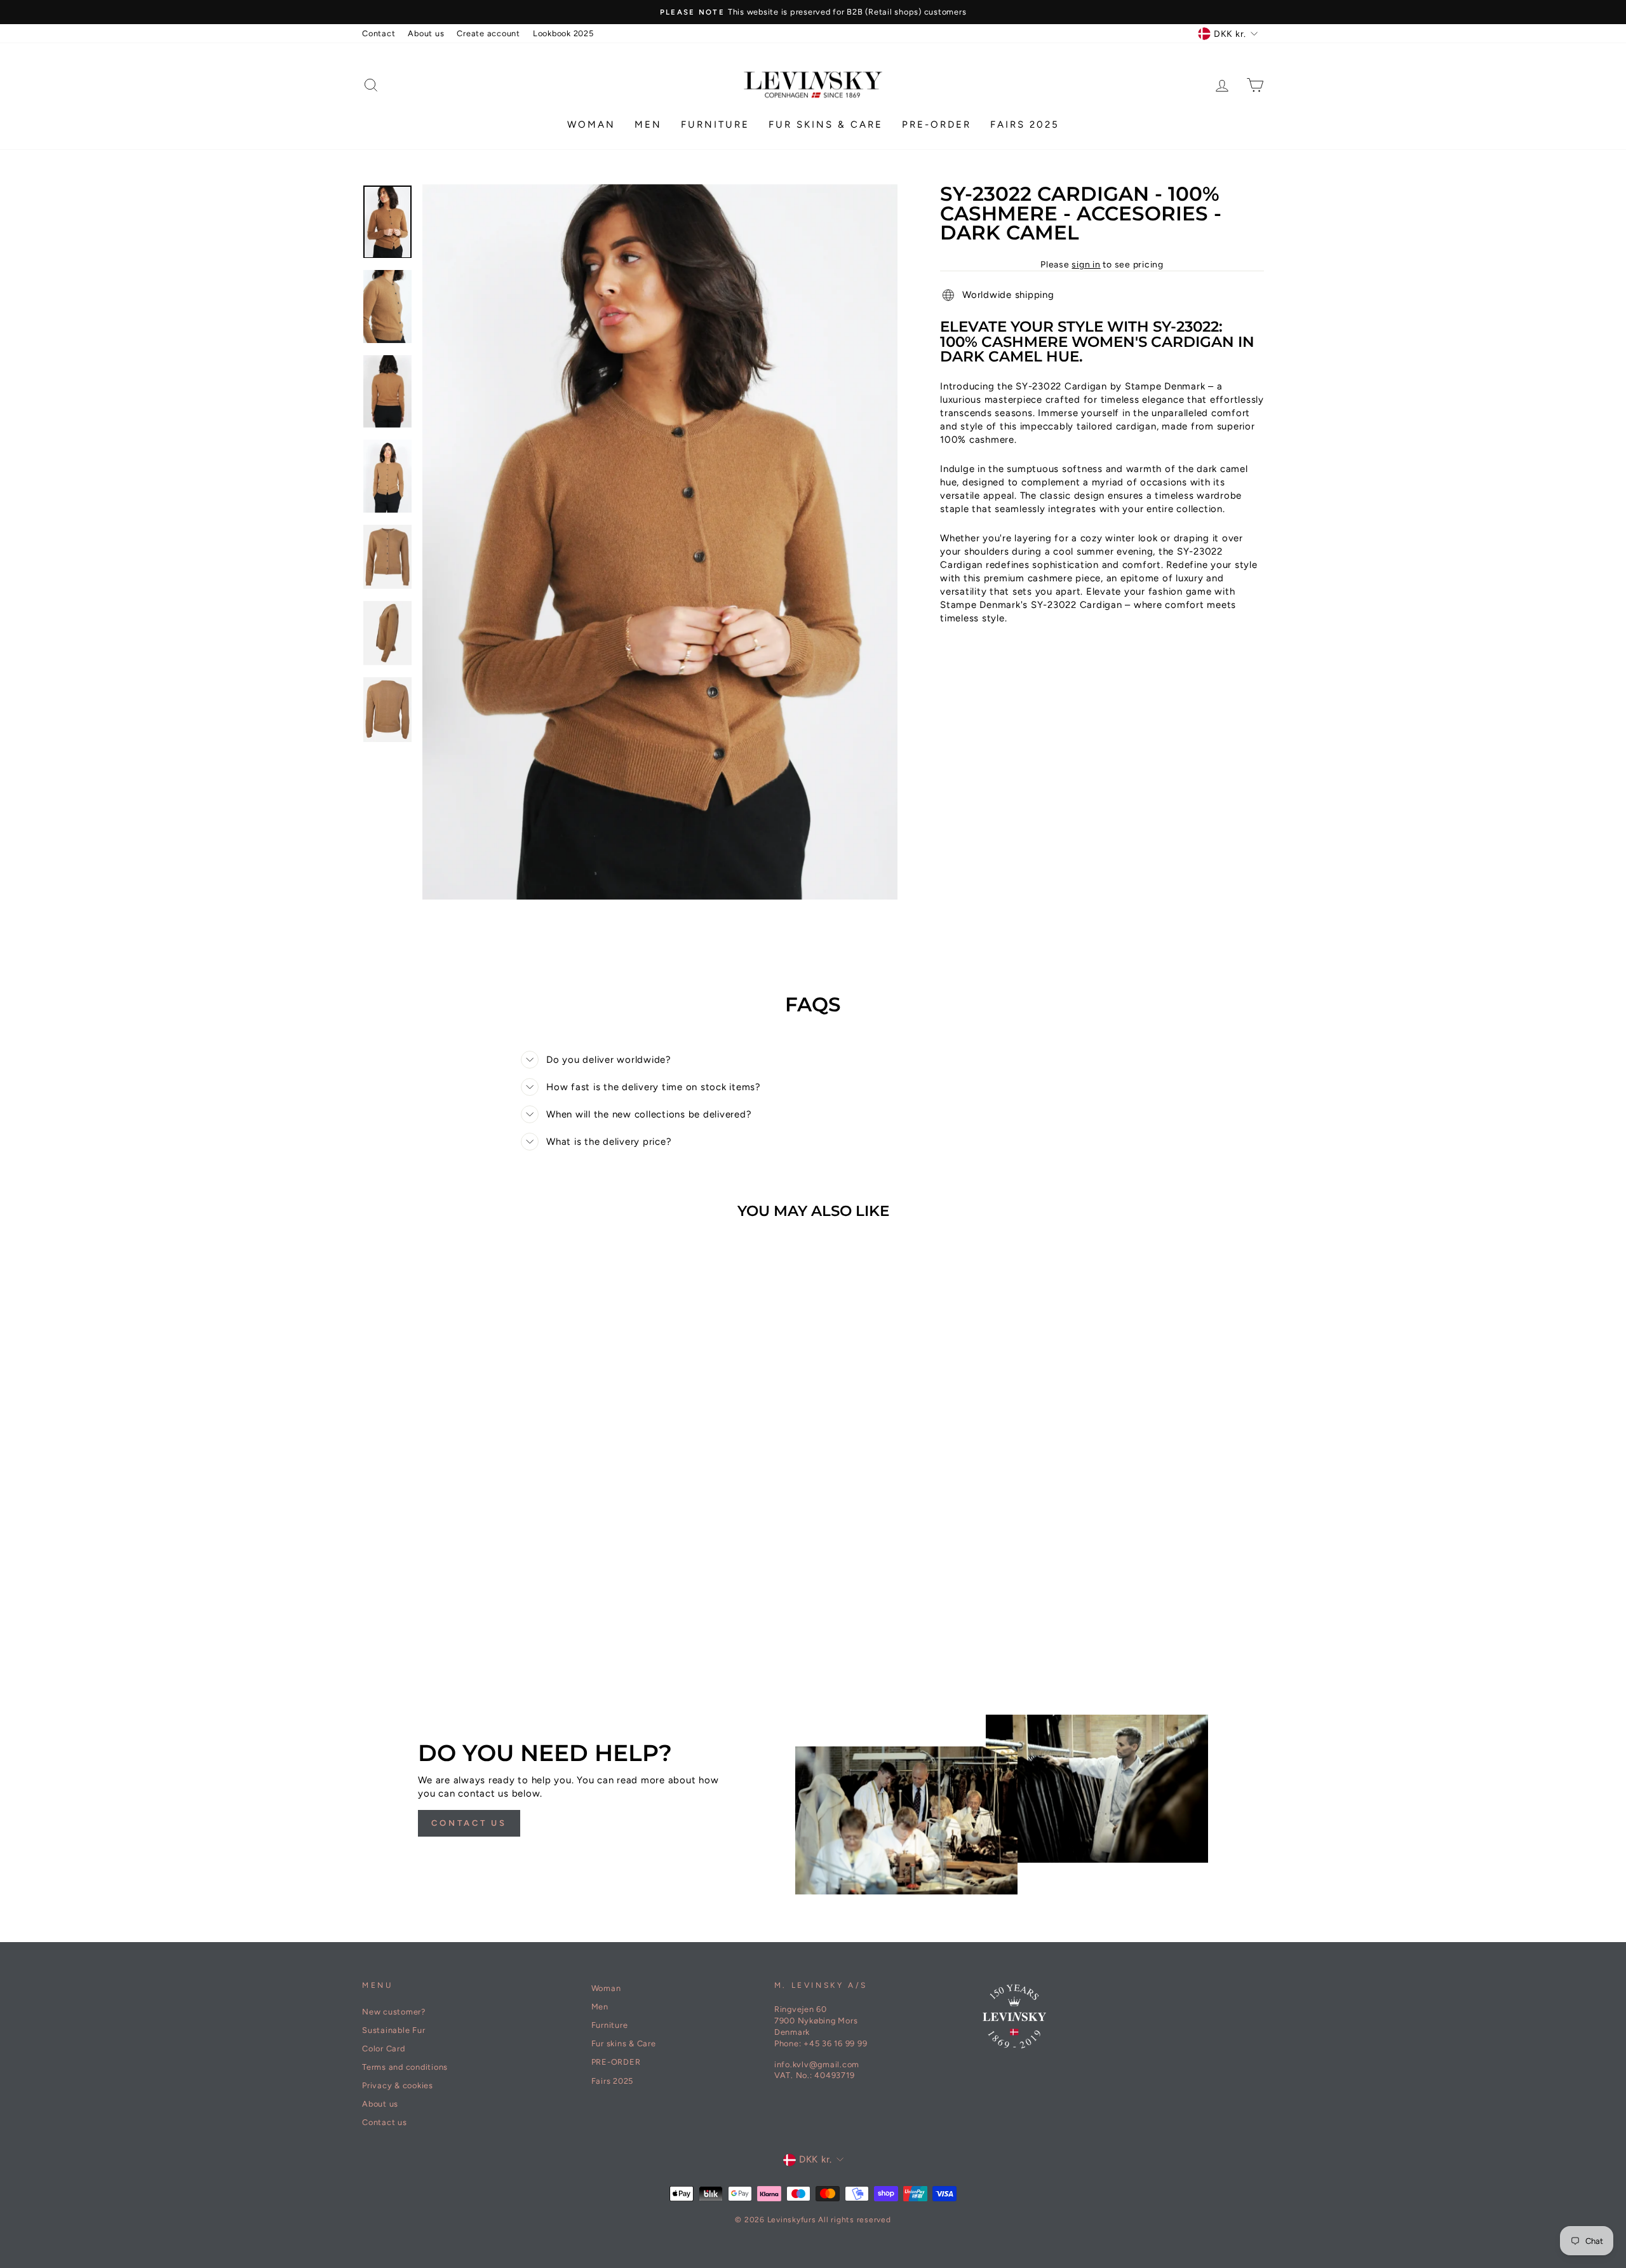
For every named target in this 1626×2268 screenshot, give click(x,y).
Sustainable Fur (393, 2030)
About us (426, 33)
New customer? (394, 2012)
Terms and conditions (405, 2067)
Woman (591, 125)
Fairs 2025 (1025, 125)
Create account (488, 33)
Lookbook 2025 (563, 33)
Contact (379, 33)
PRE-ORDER (937, 125)
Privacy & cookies (398, 2085)
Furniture (715, 125)
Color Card (384, 2049)
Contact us (469, 1823)
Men (648, 125)
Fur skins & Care (826, 125)
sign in (1086, 265)
